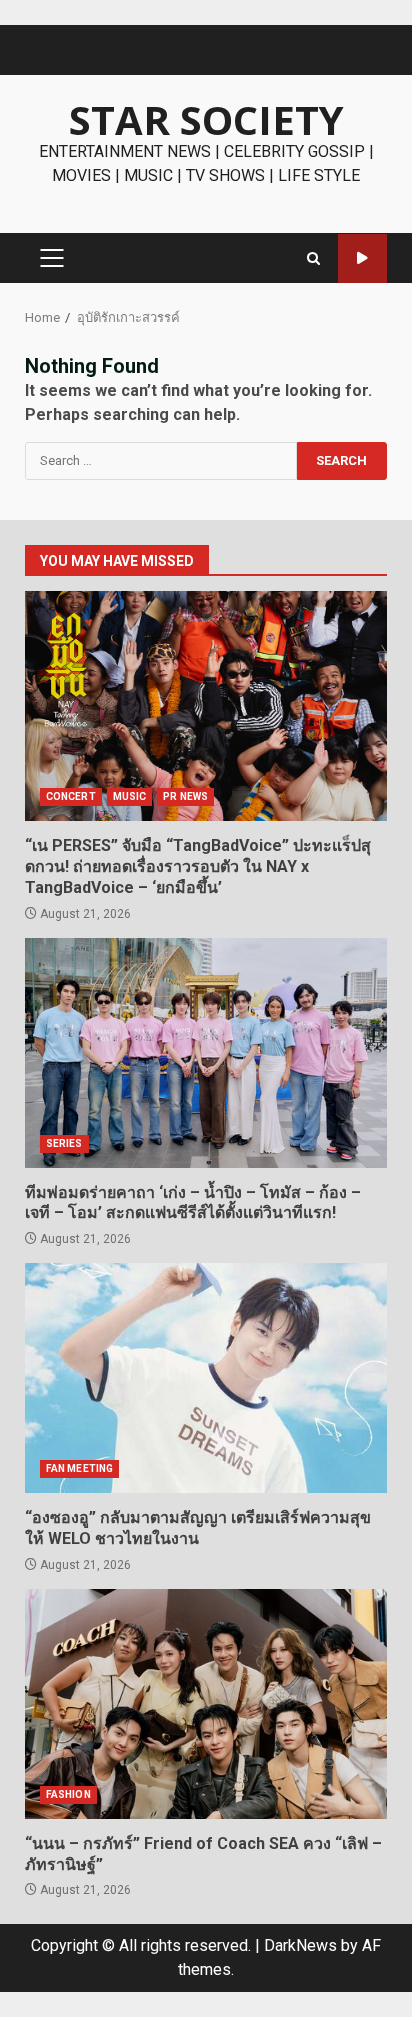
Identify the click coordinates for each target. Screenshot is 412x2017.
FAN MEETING (79, 1468)
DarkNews (300, 1945)
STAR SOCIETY (206, 119)
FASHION (68, 1794)
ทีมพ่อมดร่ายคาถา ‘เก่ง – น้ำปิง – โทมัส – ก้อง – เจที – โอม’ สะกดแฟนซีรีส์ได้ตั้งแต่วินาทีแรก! (206, 1053)
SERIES (64, 1143)
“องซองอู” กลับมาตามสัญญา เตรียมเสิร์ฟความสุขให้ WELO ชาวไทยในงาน (206, 1378)
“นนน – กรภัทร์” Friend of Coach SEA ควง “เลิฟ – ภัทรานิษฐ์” (206, 1704)
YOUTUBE (362, 258)
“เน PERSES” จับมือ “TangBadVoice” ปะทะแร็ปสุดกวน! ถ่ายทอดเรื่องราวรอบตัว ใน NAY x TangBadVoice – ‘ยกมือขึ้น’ (206, 706)
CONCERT (71, 796)
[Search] (313, 258)
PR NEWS (185, 796)
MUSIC (130, 796)
